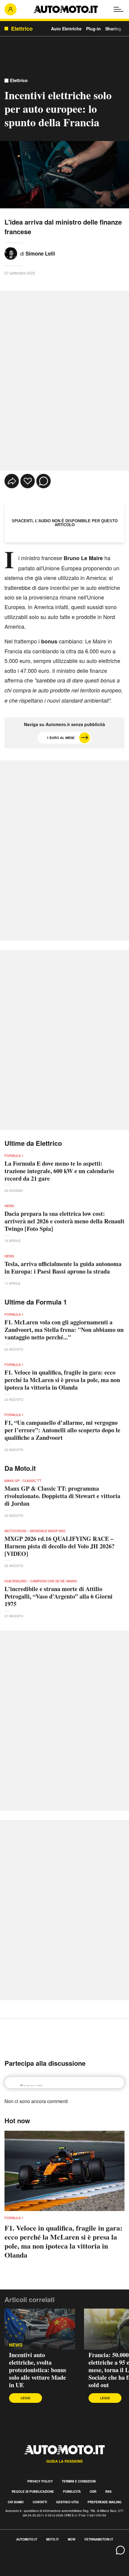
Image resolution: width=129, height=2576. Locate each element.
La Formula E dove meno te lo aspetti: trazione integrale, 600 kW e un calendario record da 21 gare (59, 1171)
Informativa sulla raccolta (26, 2559)
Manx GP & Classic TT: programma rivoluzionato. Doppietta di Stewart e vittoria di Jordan (62, 1496)
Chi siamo (16, 2502)
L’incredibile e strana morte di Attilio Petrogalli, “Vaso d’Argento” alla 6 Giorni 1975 (58, 1596)
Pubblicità (72, 2492)
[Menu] (118, 9)
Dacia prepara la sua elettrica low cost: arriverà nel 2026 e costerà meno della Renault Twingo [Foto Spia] (64, 1221)
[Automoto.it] (66, 9)
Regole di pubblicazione (33, 2492)
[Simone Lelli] (11, 253)
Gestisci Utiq (67, 2502)
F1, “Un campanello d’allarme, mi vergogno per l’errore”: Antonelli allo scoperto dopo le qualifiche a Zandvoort (62, 1430)
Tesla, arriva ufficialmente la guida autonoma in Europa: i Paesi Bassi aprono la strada (63, 1268)
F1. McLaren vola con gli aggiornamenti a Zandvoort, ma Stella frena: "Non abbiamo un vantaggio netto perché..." (64, 1330)
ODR (93, 2492)
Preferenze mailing (105, 2502)
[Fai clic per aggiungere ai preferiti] (28, 481)
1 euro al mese (61, 738)
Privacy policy (40, 2481)
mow (72, 2539)
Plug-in (93, 29)
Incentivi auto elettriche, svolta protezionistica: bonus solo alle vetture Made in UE (38, 2370)
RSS (108, 2492)
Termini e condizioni (79, 2481)
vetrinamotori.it (99, 2539)
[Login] (10, 9)
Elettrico (19, 80)
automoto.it (27, 2539)
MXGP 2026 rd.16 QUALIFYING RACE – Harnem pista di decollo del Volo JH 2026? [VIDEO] (60, 1546)
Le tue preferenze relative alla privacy (40, 2566)
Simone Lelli (40, 253)
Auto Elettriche (66, 29)
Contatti (40, 2502)
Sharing (113, 29)
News (16, 2345)
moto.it (52, 2539)
